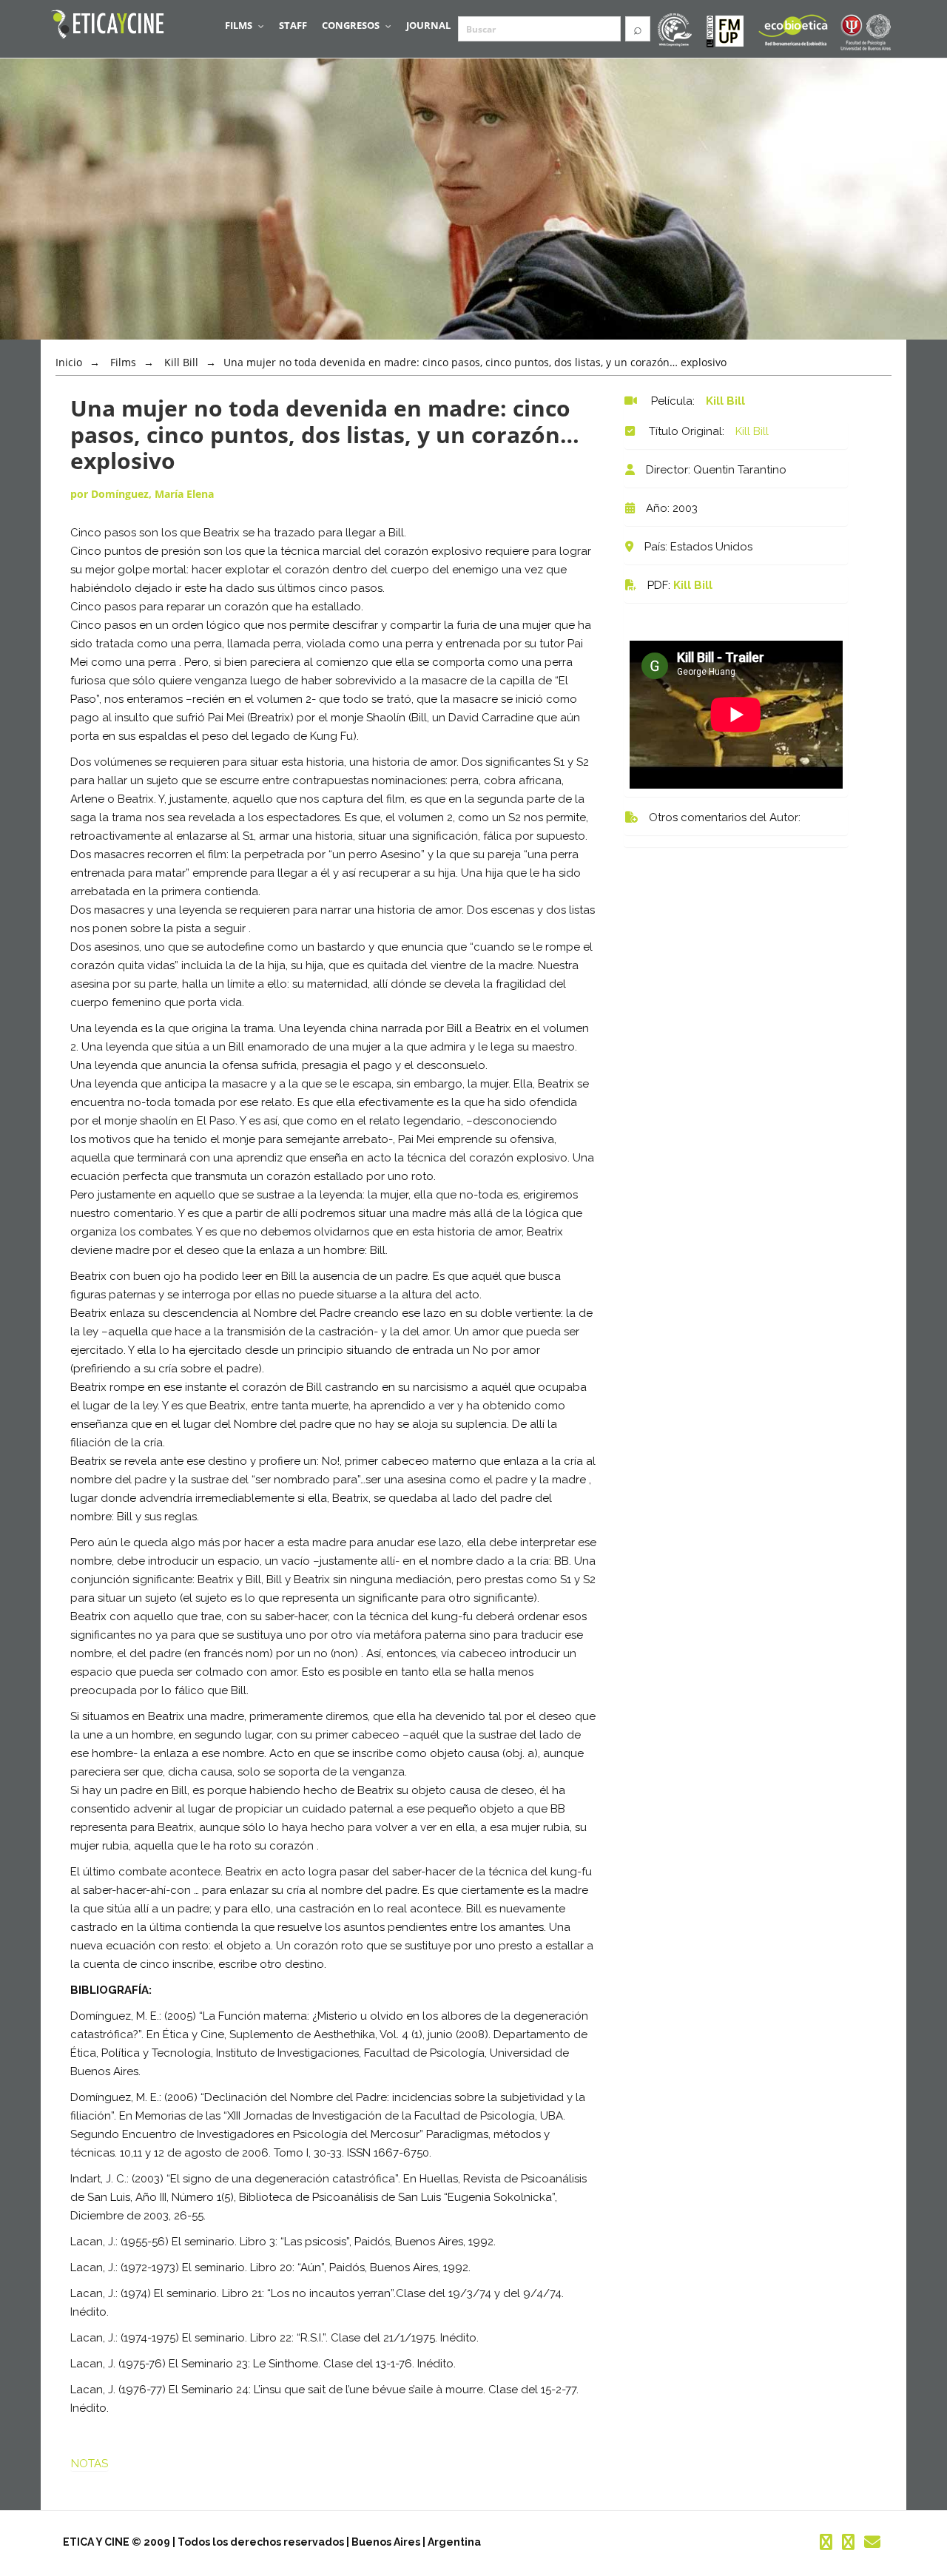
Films (123, 362)
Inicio (69, 362)
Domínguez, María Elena (152, 494)
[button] (245, 25)
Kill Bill (693, 585)
